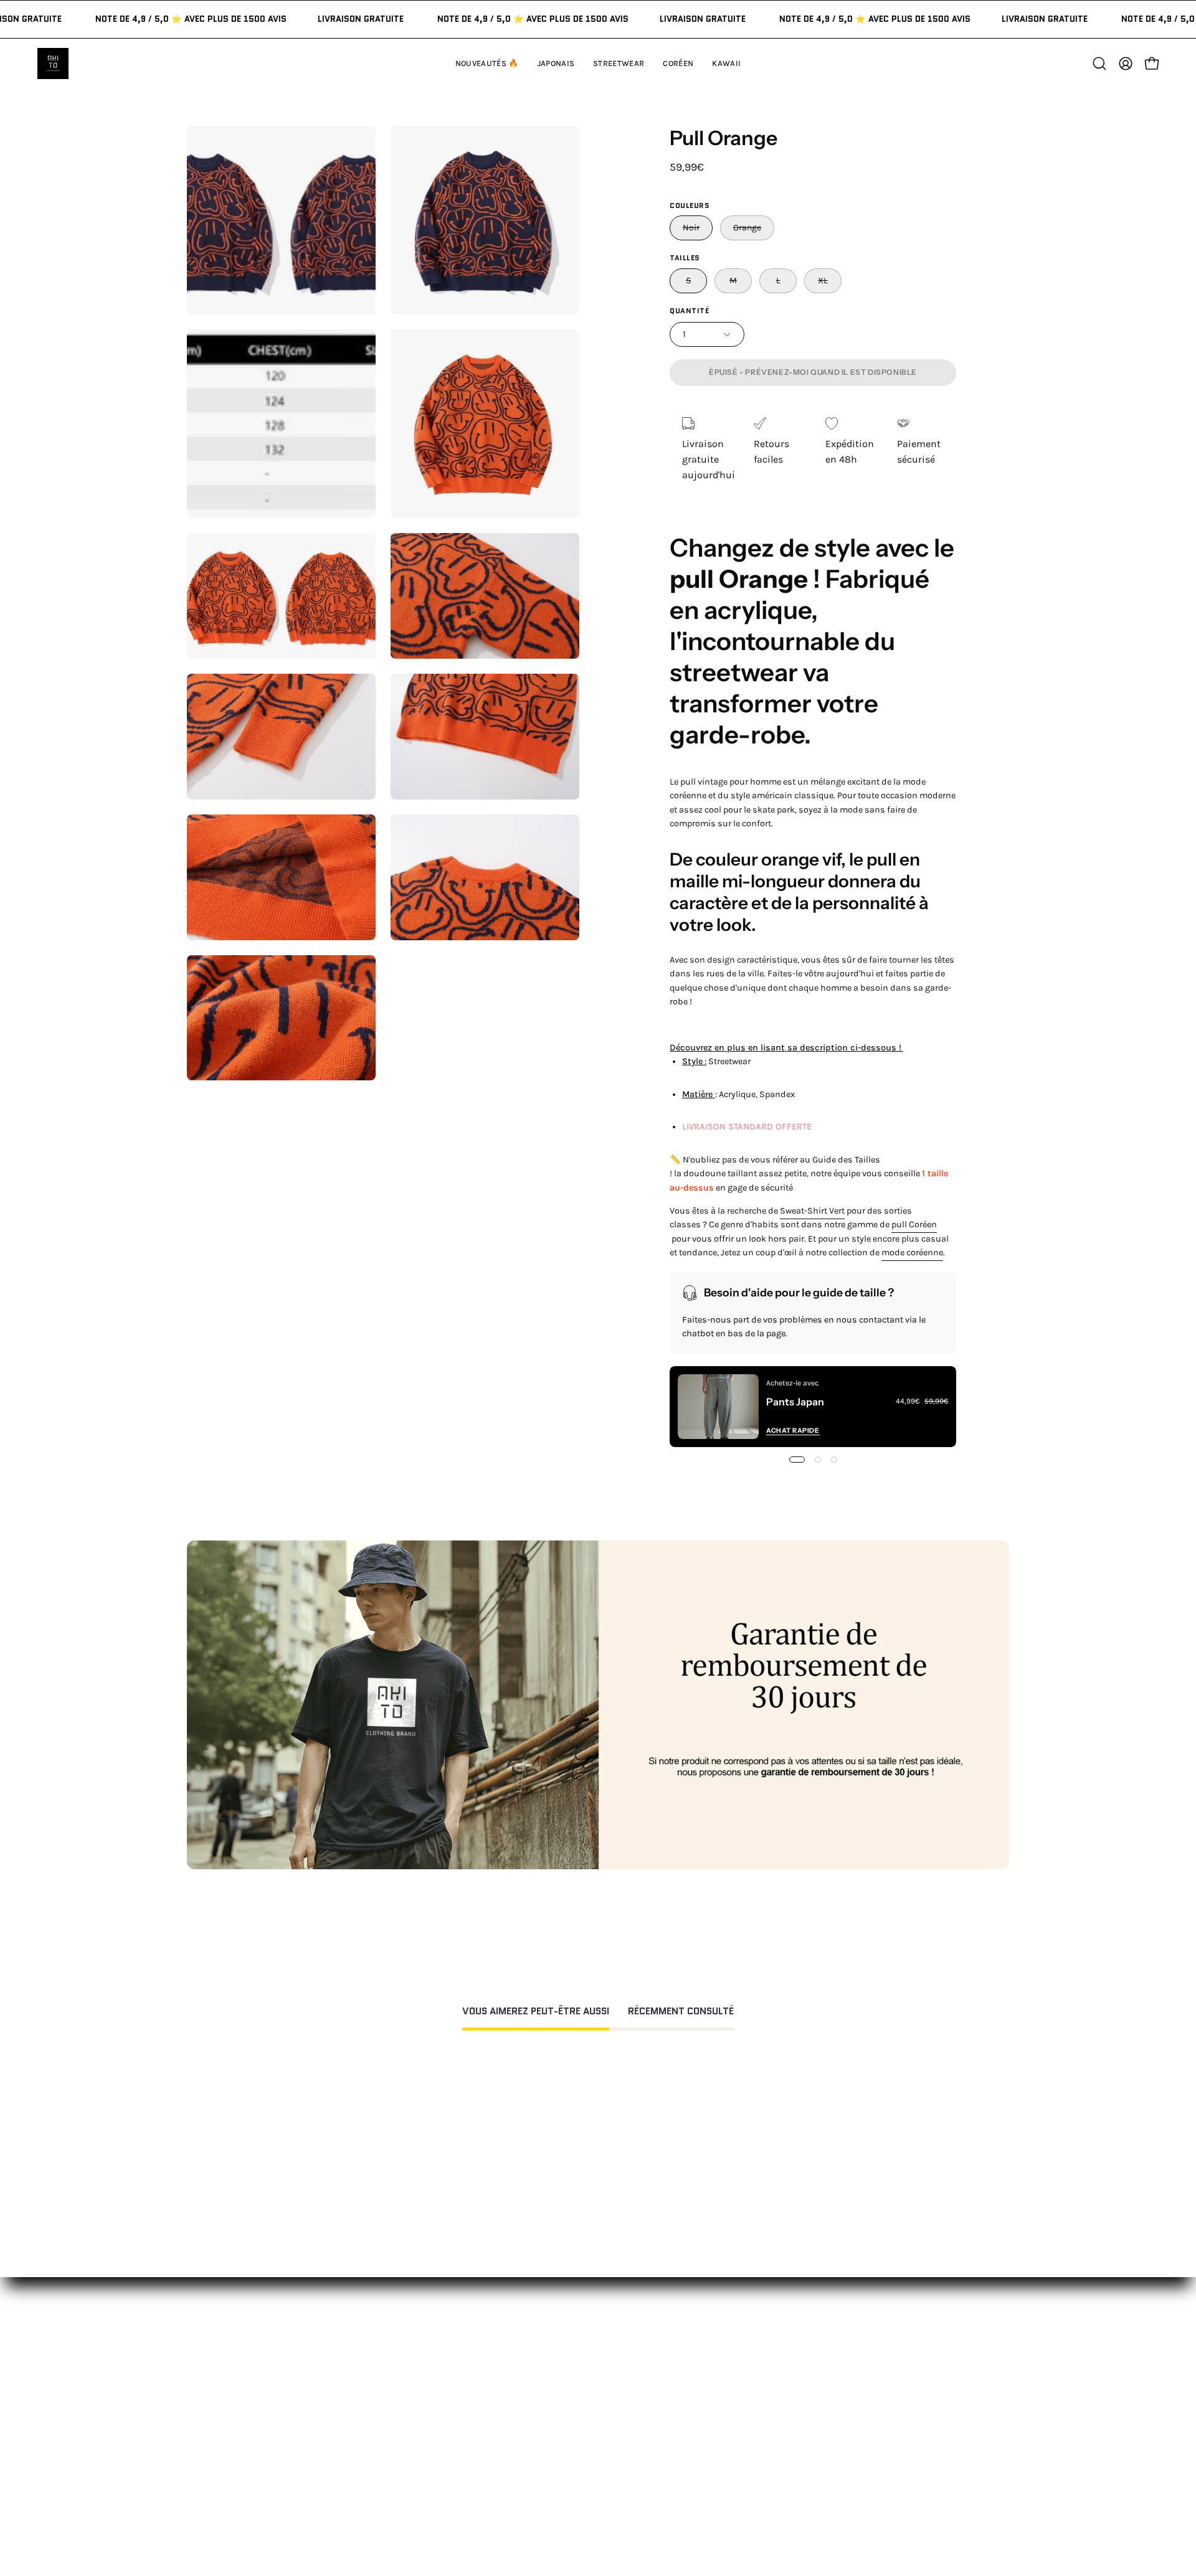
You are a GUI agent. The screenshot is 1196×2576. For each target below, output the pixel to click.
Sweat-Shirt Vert (812, 1211)
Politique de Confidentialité (630, 2472)
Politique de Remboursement (634, 2415)
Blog (747, 2477)
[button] (726, 64)
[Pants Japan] (718, 1407)
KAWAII (414, 2456)
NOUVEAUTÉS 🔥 (436, 2374)
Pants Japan (795, 1402)
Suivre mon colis (776, 2456)
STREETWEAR (429, 2415)
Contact (586, 2374)
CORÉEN (417, 2436)
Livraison (758, 2436)
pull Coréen (914, 1224)
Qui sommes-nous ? (783, 2394)
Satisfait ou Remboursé (791, 2374)
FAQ (576, 2394)
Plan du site (595, 2513)
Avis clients (763, 2415)
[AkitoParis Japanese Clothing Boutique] (53, 64)
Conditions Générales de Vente (637, 2492)
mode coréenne (912, 1253)
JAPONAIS (420, 2394)
